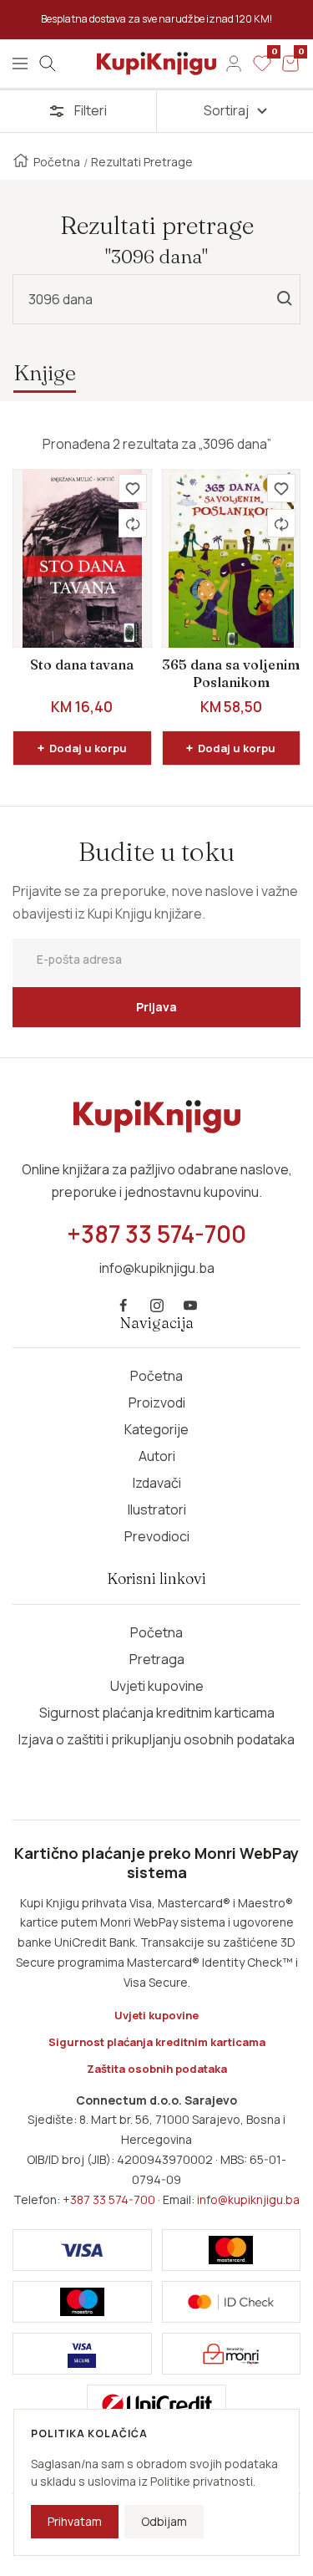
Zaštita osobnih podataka (157, 2069)
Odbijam (164, 2521)
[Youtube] (190, 1306)
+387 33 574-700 (109, 2199)
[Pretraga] (48, 64)
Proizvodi (157, 1403)
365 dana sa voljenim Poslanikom (231, 674)
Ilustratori (157, 1509)
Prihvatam (75, 2521)
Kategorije (156, 1429)
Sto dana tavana (82, 664)
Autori (157, 1456)
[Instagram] (157, 1306)
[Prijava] (234, 64)
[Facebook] (124, 1306)
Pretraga (157, 1659)
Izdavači (157, 1483)
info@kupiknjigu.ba (248, 2199)
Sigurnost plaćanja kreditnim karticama (157, 1713)
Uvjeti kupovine (157, 1686)
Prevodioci (157, 1536)
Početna (57, 162)
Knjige (45, 372)
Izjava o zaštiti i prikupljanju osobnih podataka (156, 1739)
